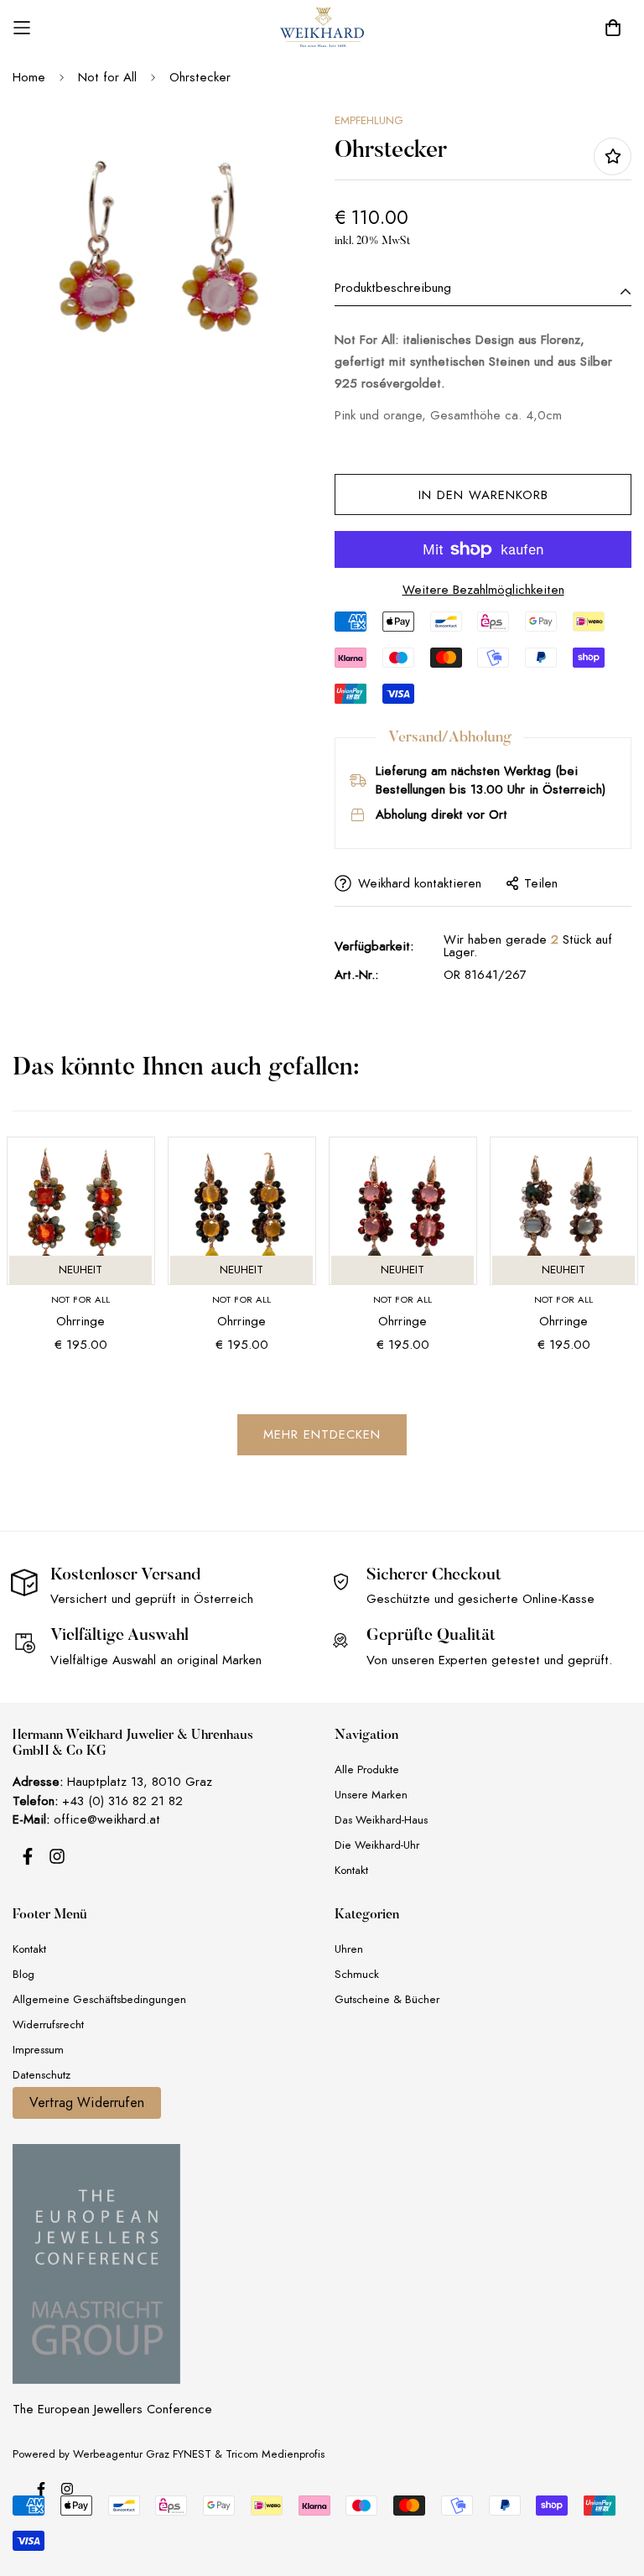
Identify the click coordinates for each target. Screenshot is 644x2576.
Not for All (107, 77)
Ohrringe (80, 1321)
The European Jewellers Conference (112, 2409)
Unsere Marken (371, 1795)
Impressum (38, 2050)
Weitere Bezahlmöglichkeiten (483, 590)
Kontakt (351, 1870)
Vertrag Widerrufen (87, 2103)
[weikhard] (322, 28)
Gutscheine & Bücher (387, 1999)
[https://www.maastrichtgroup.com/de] (96, 2264)
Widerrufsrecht (48, 2024)
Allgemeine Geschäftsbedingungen (99, 1999)
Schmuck (357, 1974)
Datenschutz (42, 2075)
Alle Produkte (367, 1769)
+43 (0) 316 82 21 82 (122, 1801)
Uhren (349, 1949)
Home (29, 77)
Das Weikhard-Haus (381, 1820)
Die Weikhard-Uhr (377, 1845)
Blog (23, 1974)
